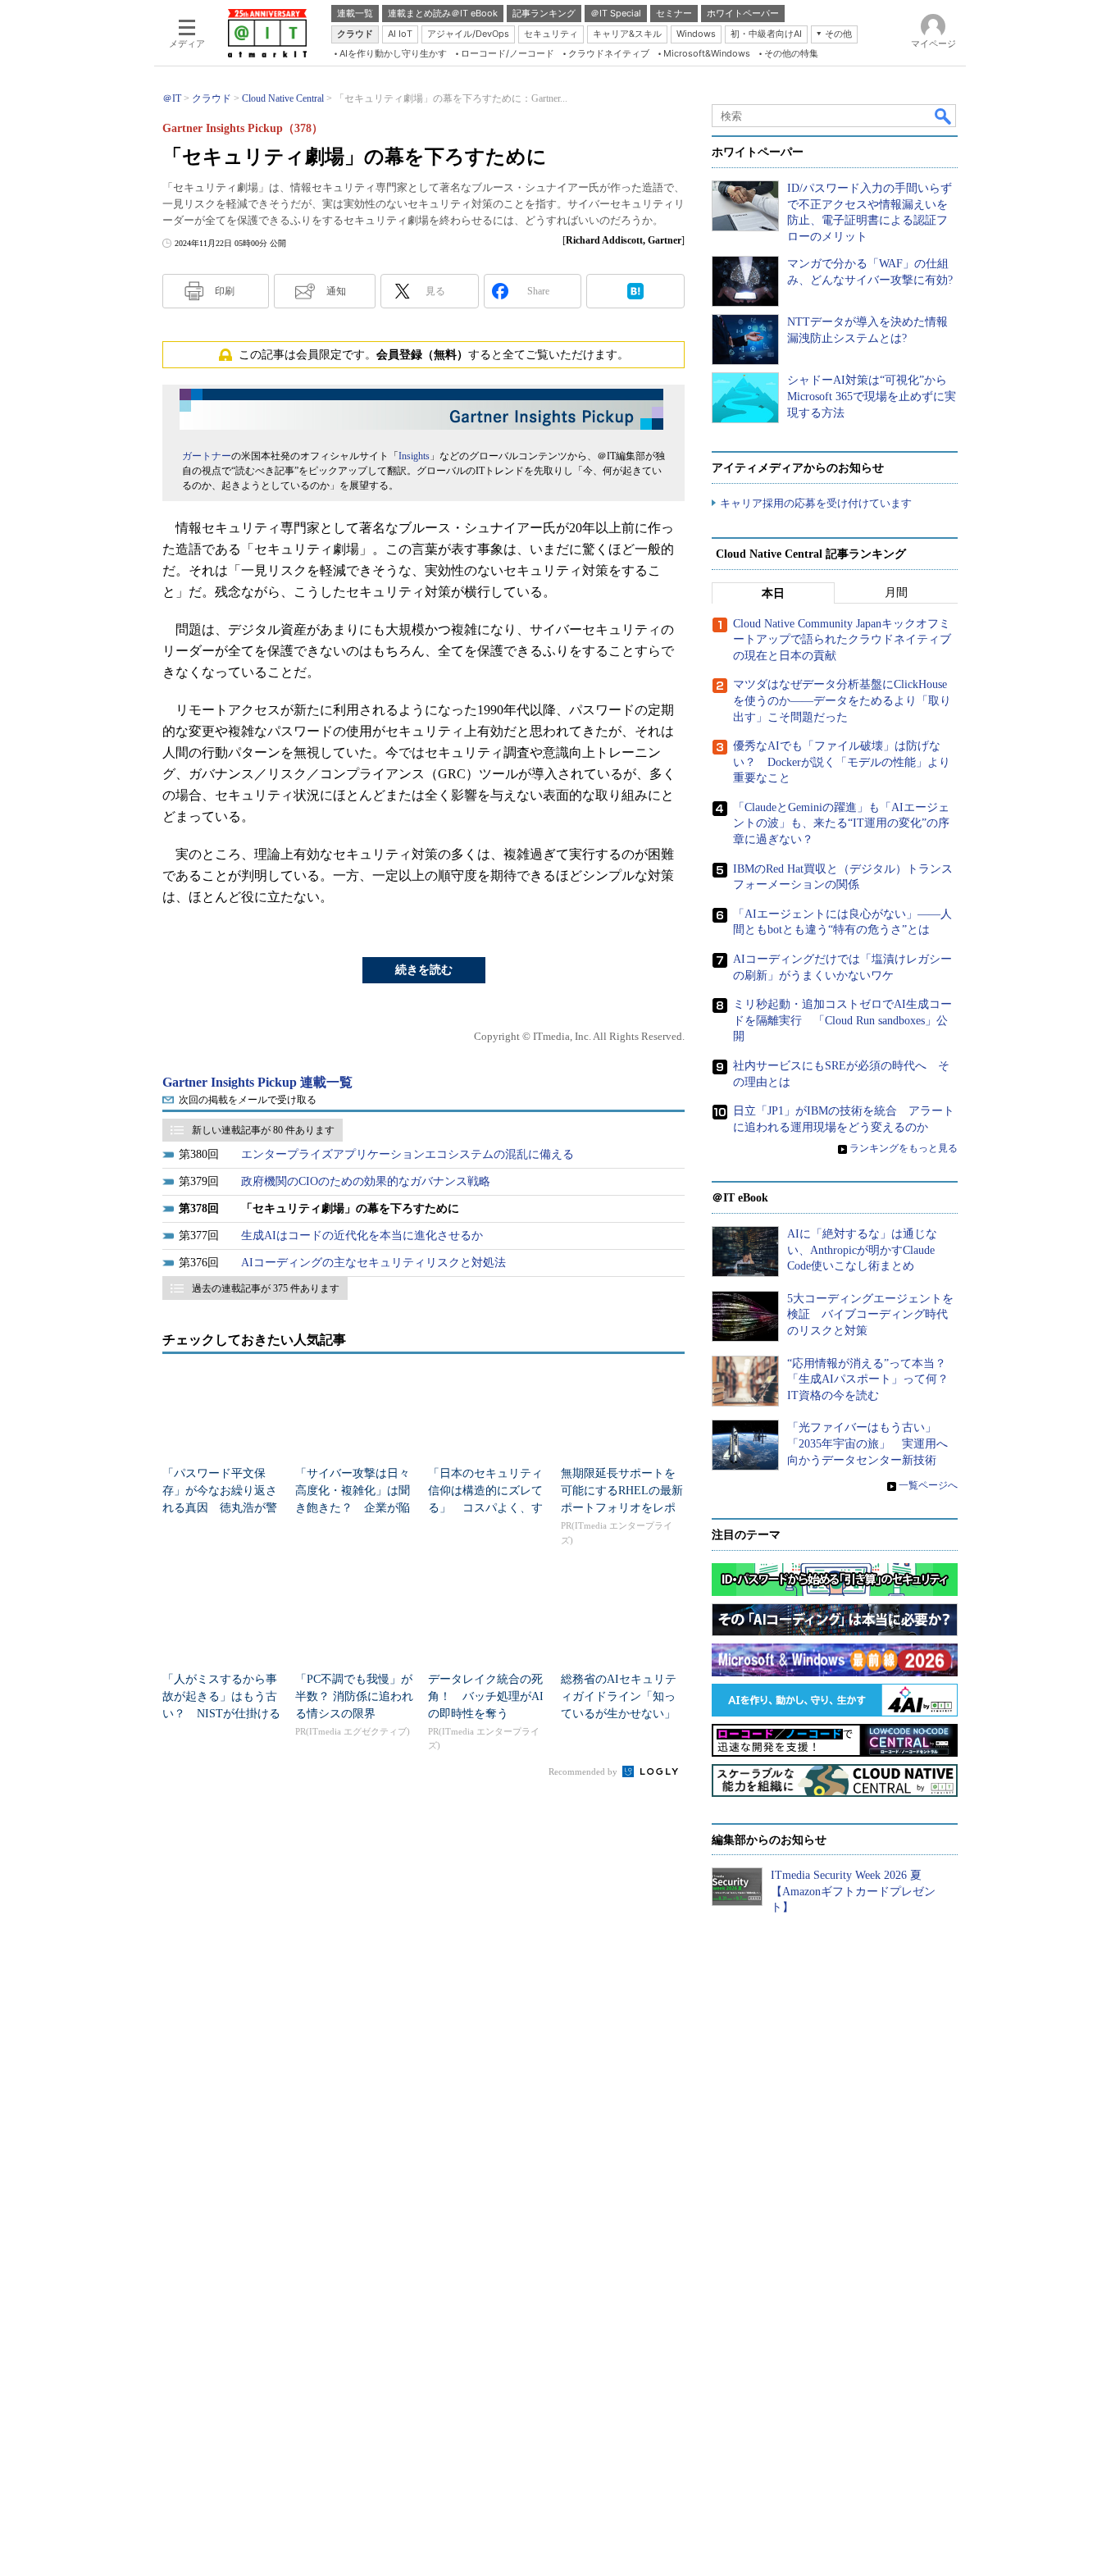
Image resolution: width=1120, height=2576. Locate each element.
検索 (944, 116)
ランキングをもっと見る (904, 1148)
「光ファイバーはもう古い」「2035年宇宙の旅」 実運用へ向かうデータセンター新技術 (867, 1443)
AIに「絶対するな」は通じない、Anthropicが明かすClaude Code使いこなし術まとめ (862, 1250)
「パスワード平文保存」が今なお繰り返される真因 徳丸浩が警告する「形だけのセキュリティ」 (220, 1508)
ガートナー (207, 456)
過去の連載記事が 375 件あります (266, 1288)
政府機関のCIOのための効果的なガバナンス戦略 (366, 1181)
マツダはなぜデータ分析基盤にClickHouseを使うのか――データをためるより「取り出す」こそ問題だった (842, 700)
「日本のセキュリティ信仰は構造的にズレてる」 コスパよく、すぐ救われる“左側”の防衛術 (485, 1508)
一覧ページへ (928, 1485)
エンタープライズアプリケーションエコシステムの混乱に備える (407, 1154)
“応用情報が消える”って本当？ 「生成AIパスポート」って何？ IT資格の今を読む (874, 1379)
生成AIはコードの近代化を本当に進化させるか (362, 1236)
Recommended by (584, 1771)
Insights (414, 456)
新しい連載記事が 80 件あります (263, 1130)
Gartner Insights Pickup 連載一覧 (257, 1082)
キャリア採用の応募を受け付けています (816, 503)
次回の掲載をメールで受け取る (248, 1100)
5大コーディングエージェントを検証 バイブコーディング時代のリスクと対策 (870, 1315)
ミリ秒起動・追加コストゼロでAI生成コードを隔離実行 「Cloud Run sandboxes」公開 (842, 1020)
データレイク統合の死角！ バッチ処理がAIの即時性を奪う (486, 1696)
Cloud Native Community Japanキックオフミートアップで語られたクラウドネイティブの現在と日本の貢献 (842, 640)
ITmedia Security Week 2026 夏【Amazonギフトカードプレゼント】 (853, 1891)
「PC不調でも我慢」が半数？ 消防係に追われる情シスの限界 (354, 1696)
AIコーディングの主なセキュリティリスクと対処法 (373, 1263)
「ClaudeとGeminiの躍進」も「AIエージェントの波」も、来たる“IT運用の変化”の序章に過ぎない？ (841, 823)
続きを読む (424, 970)
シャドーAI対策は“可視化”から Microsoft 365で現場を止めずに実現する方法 (872, 396)
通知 (336, 291)
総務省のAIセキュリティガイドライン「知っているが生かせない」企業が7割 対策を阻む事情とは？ (621, 1714)
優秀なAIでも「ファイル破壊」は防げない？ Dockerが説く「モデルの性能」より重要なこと (842, 762)
